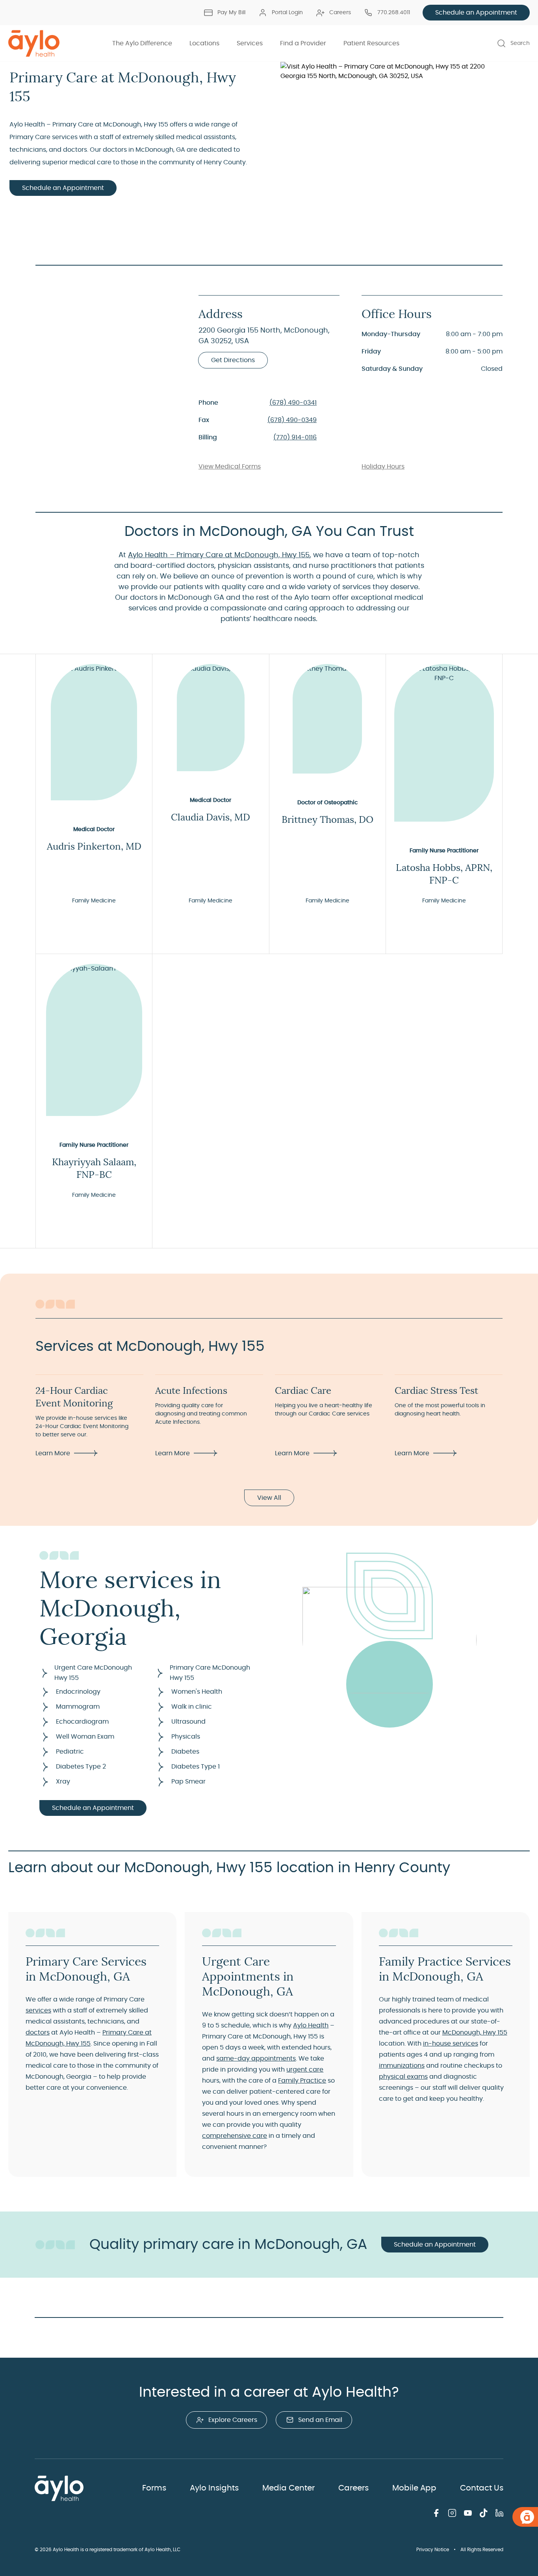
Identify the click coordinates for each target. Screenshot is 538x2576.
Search (520, 43)
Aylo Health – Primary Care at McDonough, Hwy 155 (219, 555)
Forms (154, 2488)
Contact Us (482, 2488)
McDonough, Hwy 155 (475, 2033)
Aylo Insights (214, 2488)
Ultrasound (188, 1722)
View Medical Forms (230, 467)
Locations (204, 43)
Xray (63, 1782)
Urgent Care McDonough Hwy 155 (93, 1673)
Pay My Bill (231, 13)
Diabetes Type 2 (81, 1767)
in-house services (451, 2044)
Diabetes (185, 1752)
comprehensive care (235, 2136)
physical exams (403, 2077)
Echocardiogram (82, 1722)
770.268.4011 (394, 13)
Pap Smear (188, 1782)
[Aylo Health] (34, 43)
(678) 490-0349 (292, 420)
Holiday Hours (383, 467)
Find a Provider (303, 43)
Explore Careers (233, 2420)
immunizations (402, 2066)
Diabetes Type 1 (196, 1767)
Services (250, 43)
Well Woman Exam (85, 1737)
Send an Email (320, 2420)
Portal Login (287, 13)
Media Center (288, 2488)
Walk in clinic (192, 1707)
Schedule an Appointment (476, 13)
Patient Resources (371, 43)
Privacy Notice (433, 2550)
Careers (340, 13)
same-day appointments (256, 2059)
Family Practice (302, 2081)
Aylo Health (311, 2025)
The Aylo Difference (142, 43)
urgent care (305, 2070)
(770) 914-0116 (295, 437)
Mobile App (414, 2488)
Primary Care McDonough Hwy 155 (210, 1673)
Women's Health (197, 1692)
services (38, 2011)
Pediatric (70, 1752)
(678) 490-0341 (293, 403)
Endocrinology (78, 1692)
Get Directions (233, 360)
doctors (38, 2033)
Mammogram (78, 1707)
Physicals (186, 1737)
